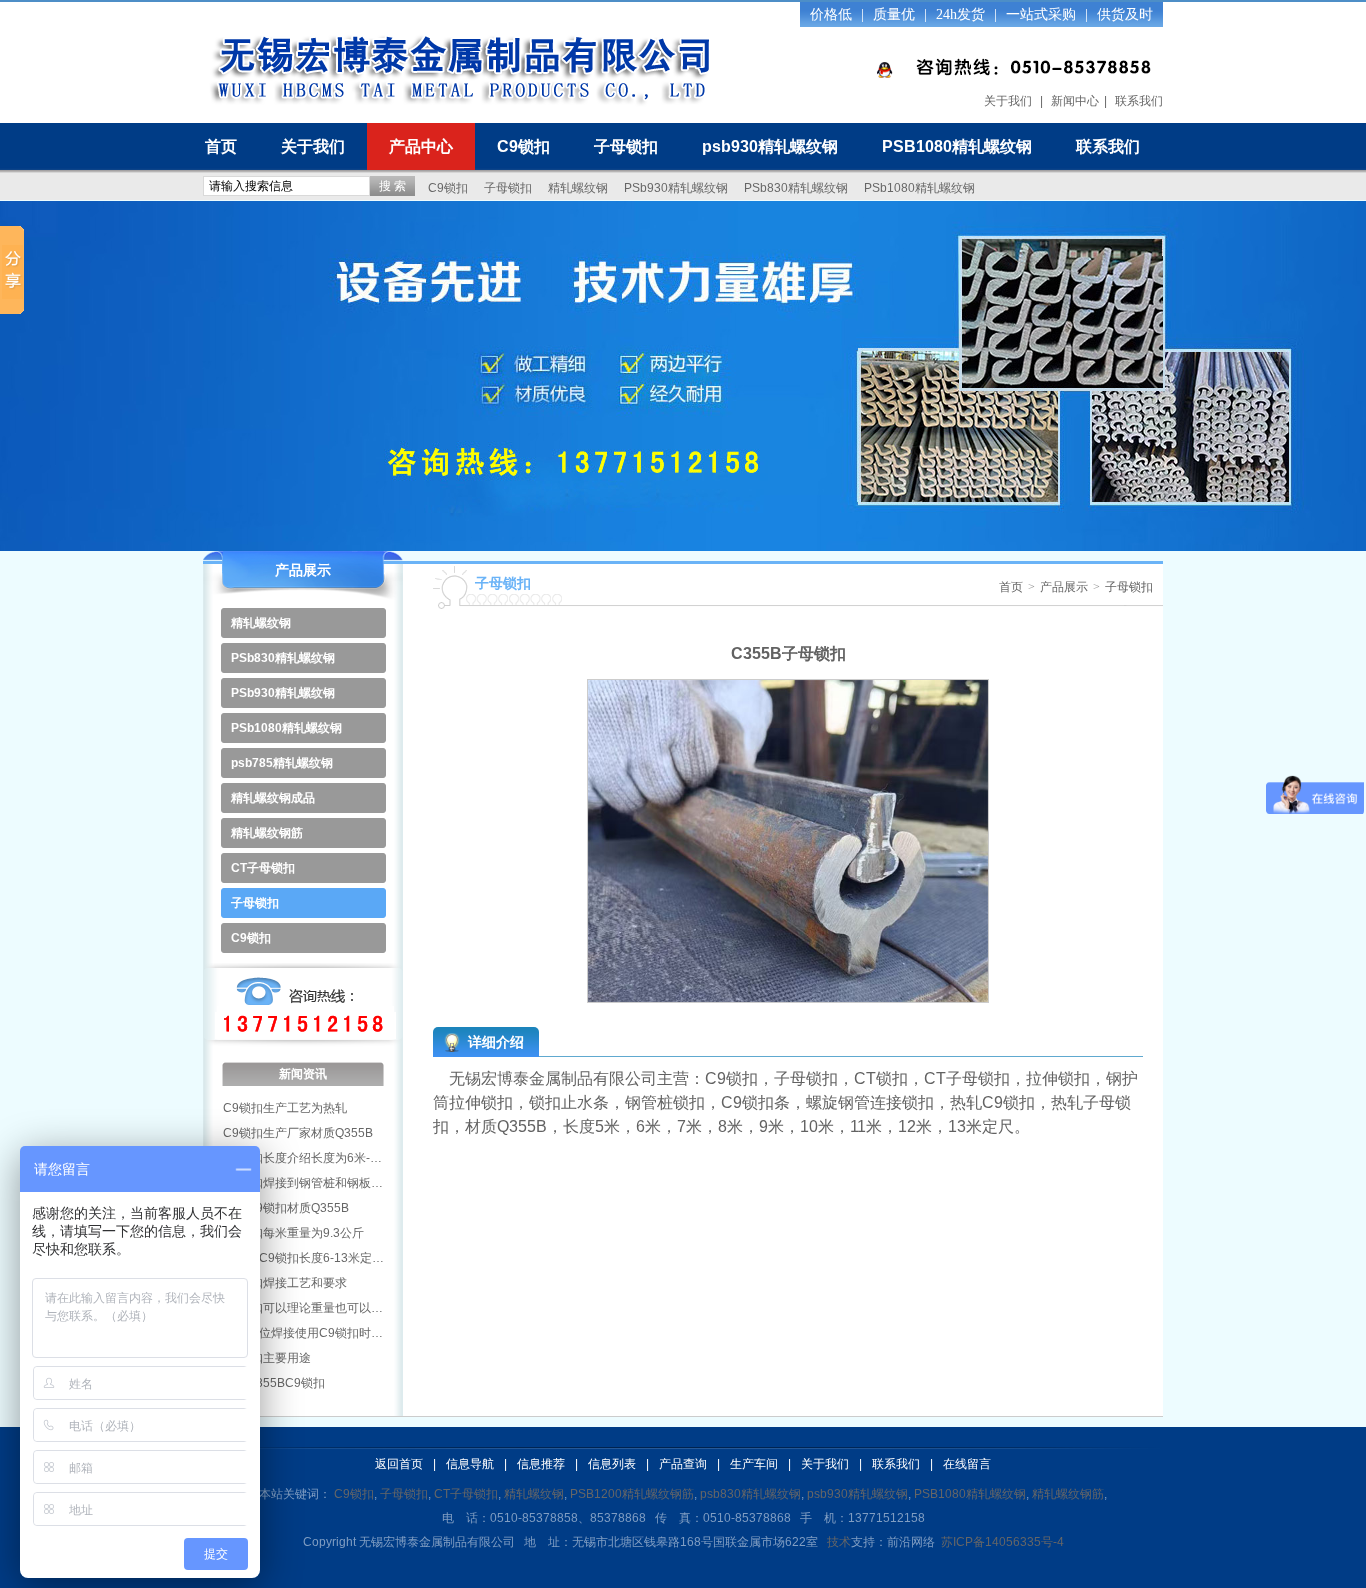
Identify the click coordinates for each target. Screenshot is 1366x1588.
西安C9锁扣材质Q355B (286, 1208)
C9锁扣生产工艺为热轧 (285, 1108)
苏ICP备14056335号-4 (1002, 1542)
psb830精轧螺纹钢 (750, 1494)
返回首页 (399, 1464)
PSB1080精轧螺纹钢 (957, 146)
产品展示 (1064, 587)
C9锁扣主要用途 (267, 1358)
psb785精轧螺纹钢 (282, 763)
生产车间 (754, 1464)
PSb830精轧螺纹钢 (796, 188)
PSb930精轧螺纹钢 (676, 188)
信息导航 (470, 1464)
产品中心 (421, 146)
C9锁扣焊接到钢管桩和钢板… (303, 1183)
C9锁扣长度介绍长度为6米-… (302, 1158)
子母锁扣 (626, 146)
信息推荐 (541, 1464)
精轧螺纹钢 (578, 188)
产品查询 (683, 1464)
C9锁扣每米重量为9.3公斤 (293, 1233)
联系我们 (1139, 101)
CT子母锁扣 (263, 868)
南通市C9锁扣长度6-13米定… (303, 1258)
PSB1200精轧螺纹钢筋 (632, 1494)
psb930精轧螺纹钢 (770, 146)
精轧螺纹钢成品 (273, 798)
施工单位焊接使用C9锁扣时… (303, 1333)
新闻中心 (1075, 101)
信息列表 (612, 1464)
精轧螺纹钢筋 (267, 833)
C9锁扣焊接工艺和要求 (285, 1283)
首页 (221, 146)
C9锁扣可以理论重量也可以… (303, 1308)
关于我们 (1008, 101)
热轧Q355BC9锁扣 (274, 1383)
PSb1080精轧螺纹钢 (919, 188)
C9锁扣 (523, 146)
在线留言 (967, 1464)
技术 (839, 1542)
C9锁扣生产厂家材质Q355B (298, 1133)
